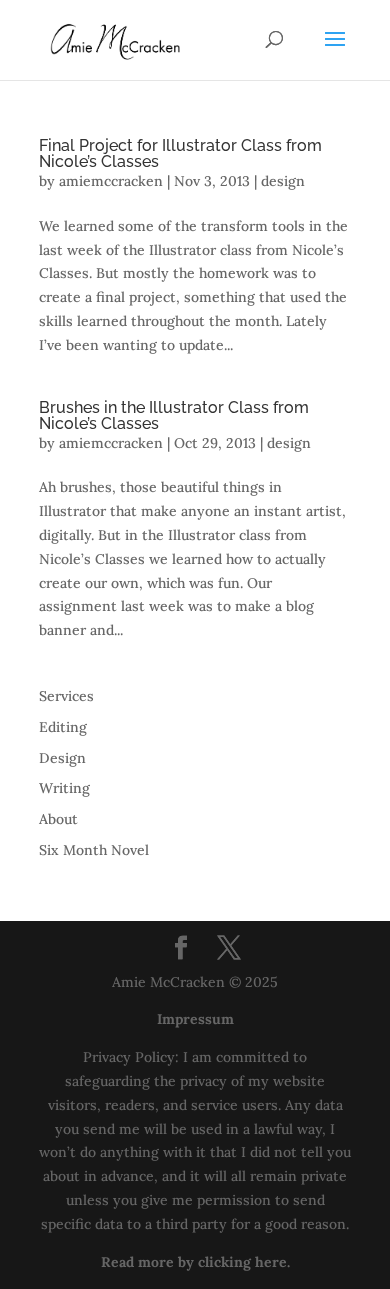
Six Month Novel (94, 850)
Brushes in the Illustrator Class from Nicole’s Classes (174, 415)
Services (66, 696)
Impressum (195, 1019)
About (58, 819)
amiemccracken (111, 181)
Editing (63, 727)
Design (62, 758)
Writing (64, 788)
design (283, 181)
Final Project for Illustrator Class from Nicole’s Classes (180, 153)
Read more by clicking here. (195, 1262)
